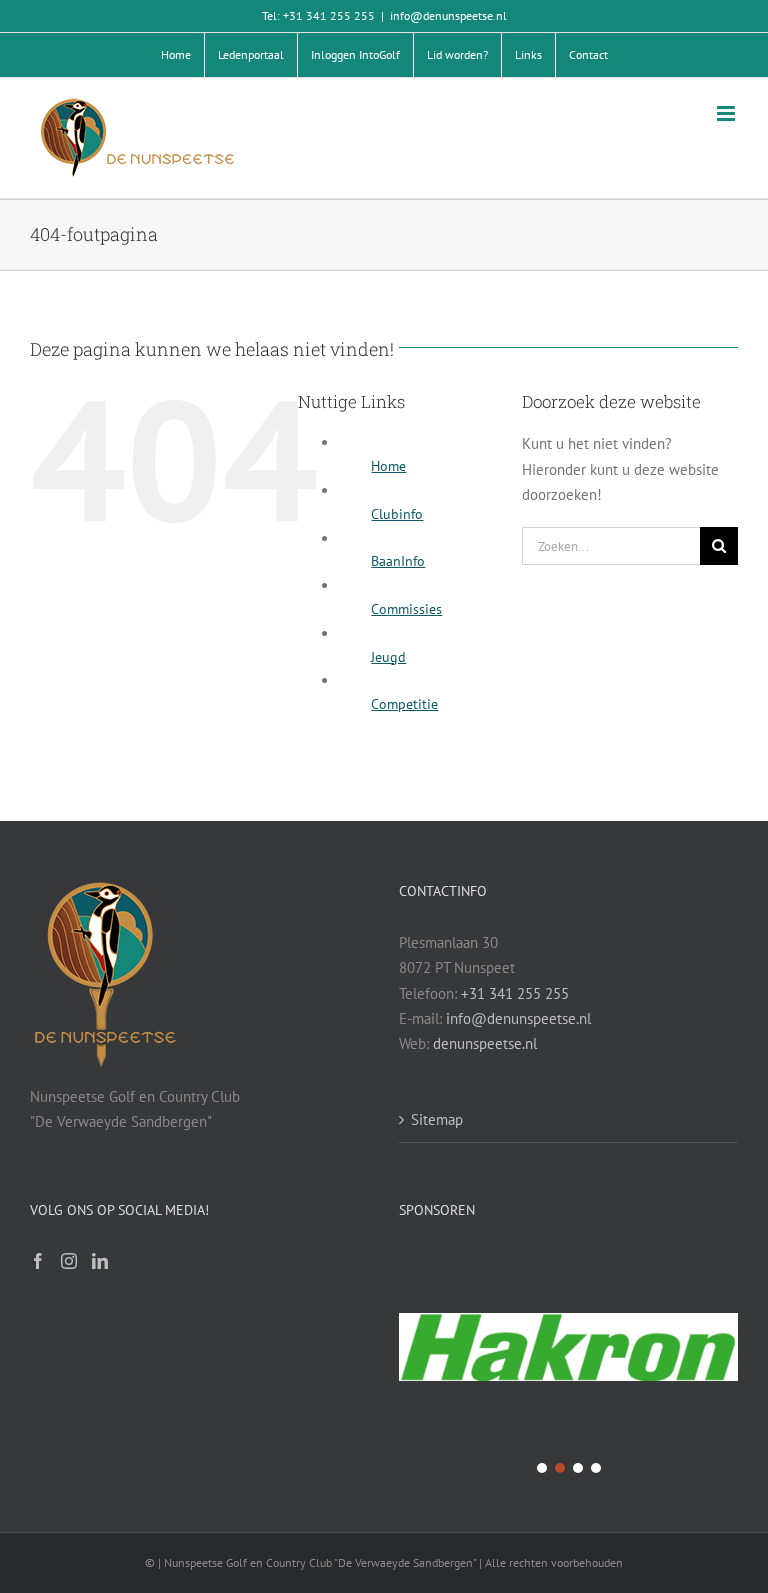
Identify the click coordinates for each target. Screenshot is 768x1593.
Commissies (406, 609)
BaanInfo (398, 561)
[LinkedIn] (100, 1261)
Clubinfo (397, 514)
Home (388, 466)
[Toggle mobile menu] (727, 113)
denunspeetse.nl (485, 1043)
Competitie (404, 704)
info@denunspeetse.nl (448, 15)
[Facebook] (38, 1261)
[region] (568, 1363)
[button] (568, 1349)
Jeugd (388, 657)
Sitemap (437, 1119)
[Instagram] (69, 1261)
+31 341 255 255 (515, 993)
